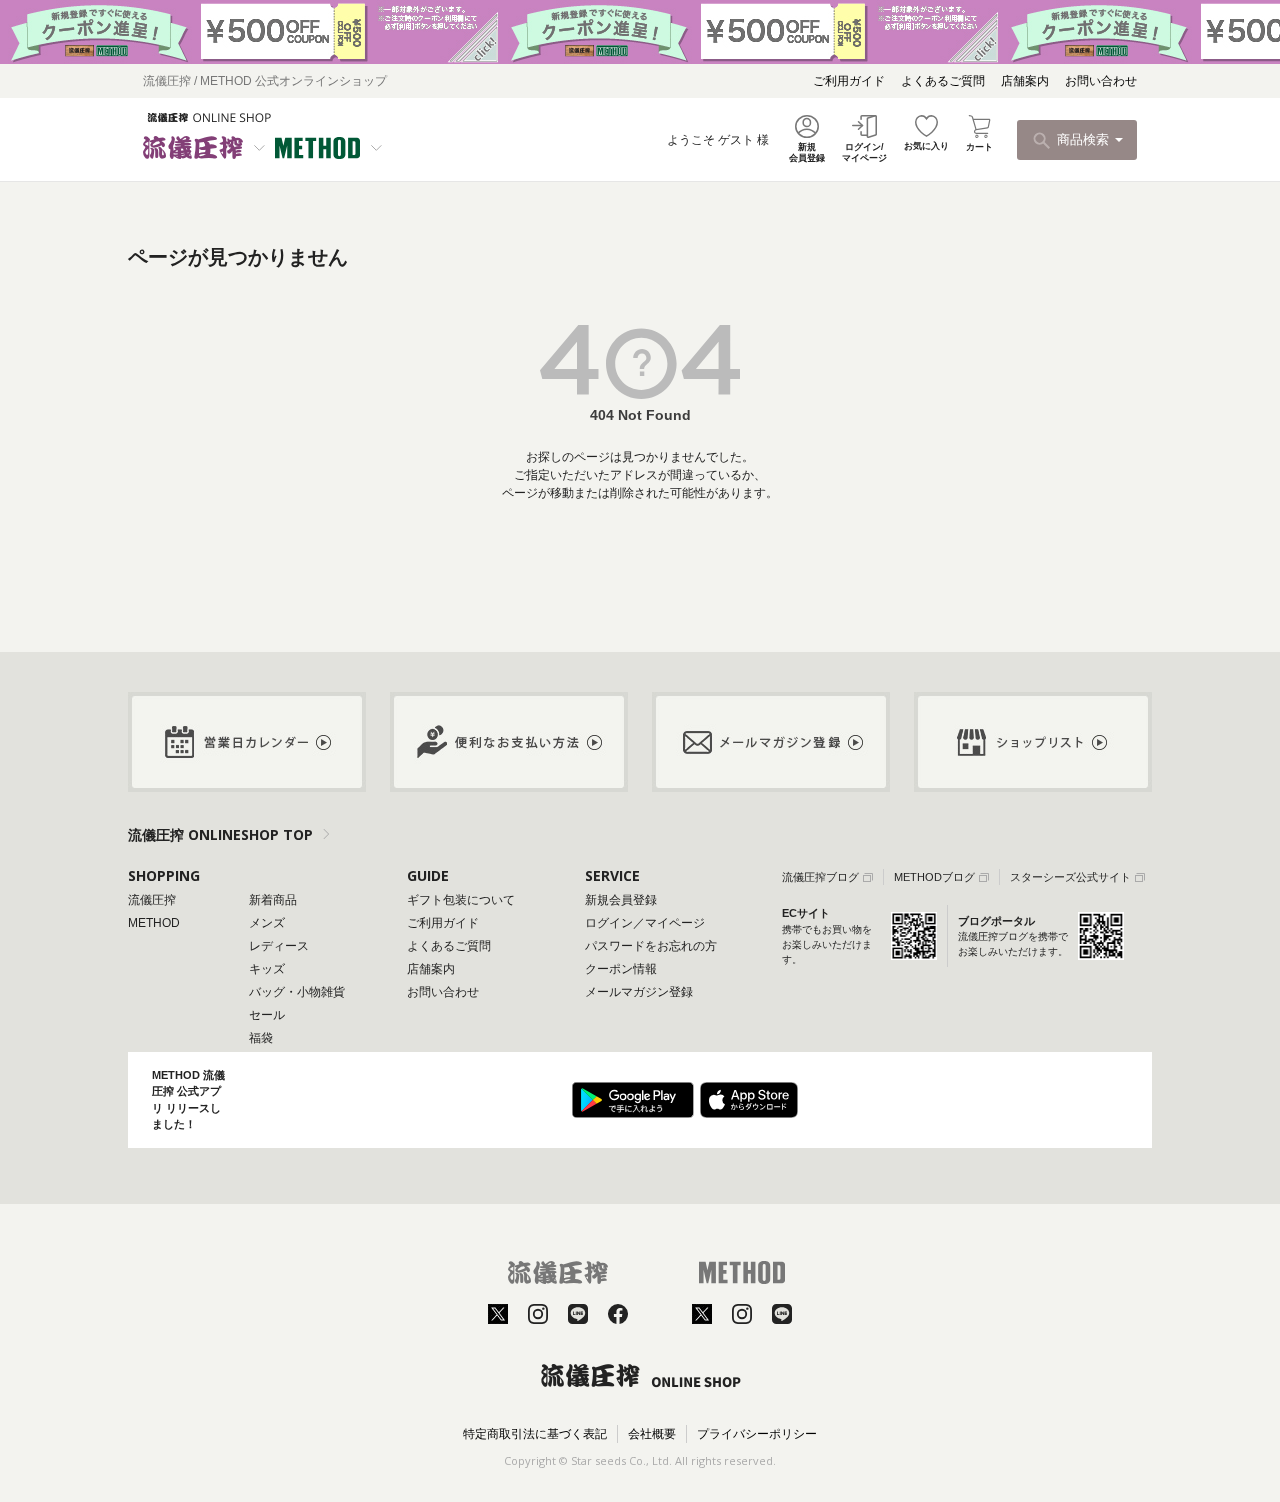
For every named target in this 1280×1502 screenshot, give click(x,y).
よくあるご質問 (943, 81)
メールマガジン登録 (639, 992)
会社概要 (652, 1434)
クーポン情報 (621, 969)
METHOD (154, 923)
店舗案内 (1025, 81)
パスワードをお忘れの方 (651, 946)
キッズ (267, 969)
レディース (279, 946)
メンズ (267, 923)
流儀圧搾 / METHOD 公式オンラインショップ (265, 81)
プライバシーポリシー (757, 1434)
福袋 (261, 1038)
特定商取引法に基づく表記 (535, 1434)
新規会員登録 (621, 900)
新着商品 (273, 900)
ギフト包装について (461, 900)
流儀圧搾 (152, 900)
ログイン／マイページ (645, 923)
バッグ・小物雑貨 (297, 992)
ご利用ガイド (849, 81)
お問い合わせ (1101, 81)
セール (267, 1015)
